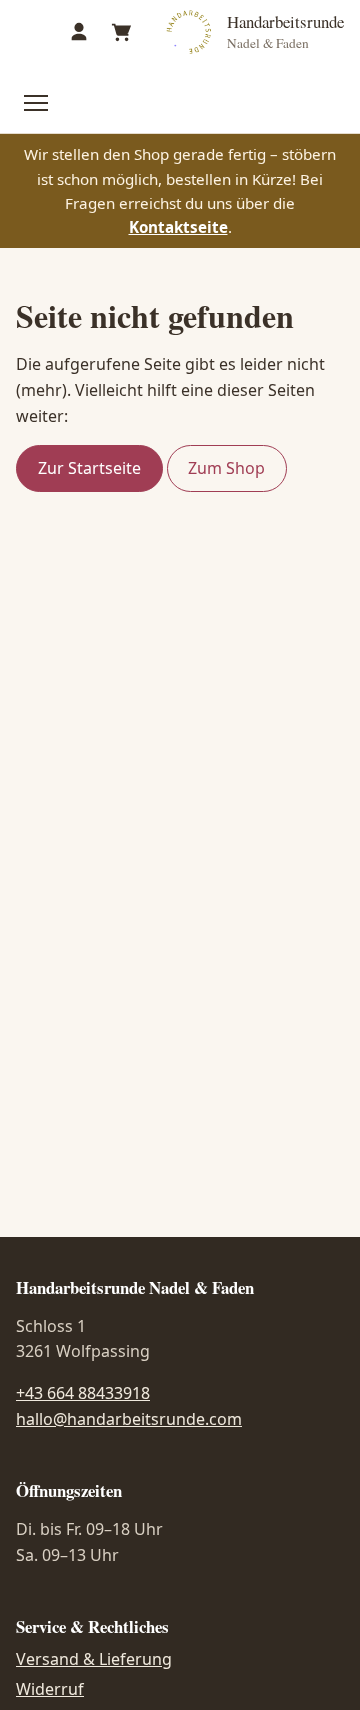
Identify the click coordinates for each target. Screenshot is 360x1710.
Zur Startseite (89, 468)
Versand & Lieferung (94, 1659)
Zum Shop (226, 468)
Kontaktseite (178, 227)
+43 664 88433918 (83, 1393)
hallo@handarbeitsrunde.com (129, 1419)
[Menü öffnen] (36, 103)
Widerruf (50, 1689)
